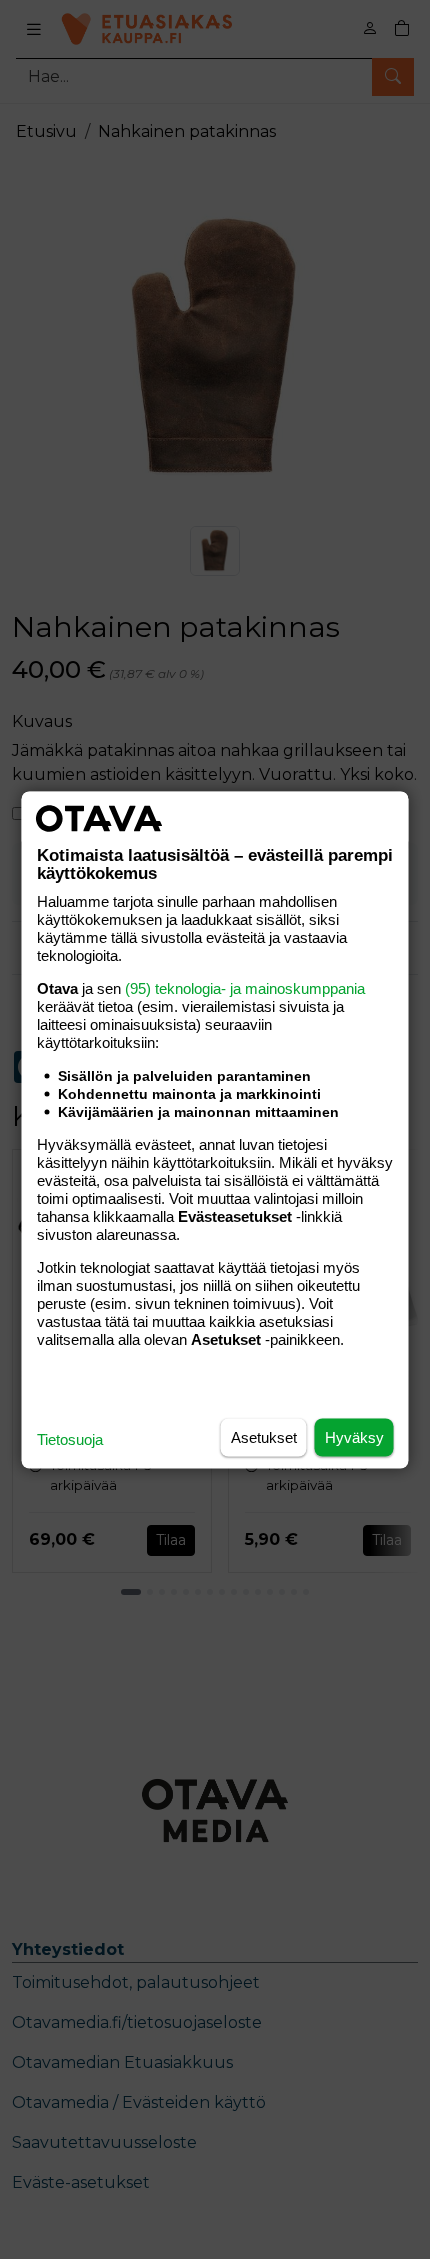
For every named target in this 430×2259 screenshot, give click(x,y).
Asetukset (264, 1436)
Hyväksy (354, 1436)
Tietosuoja (70, 1438)
